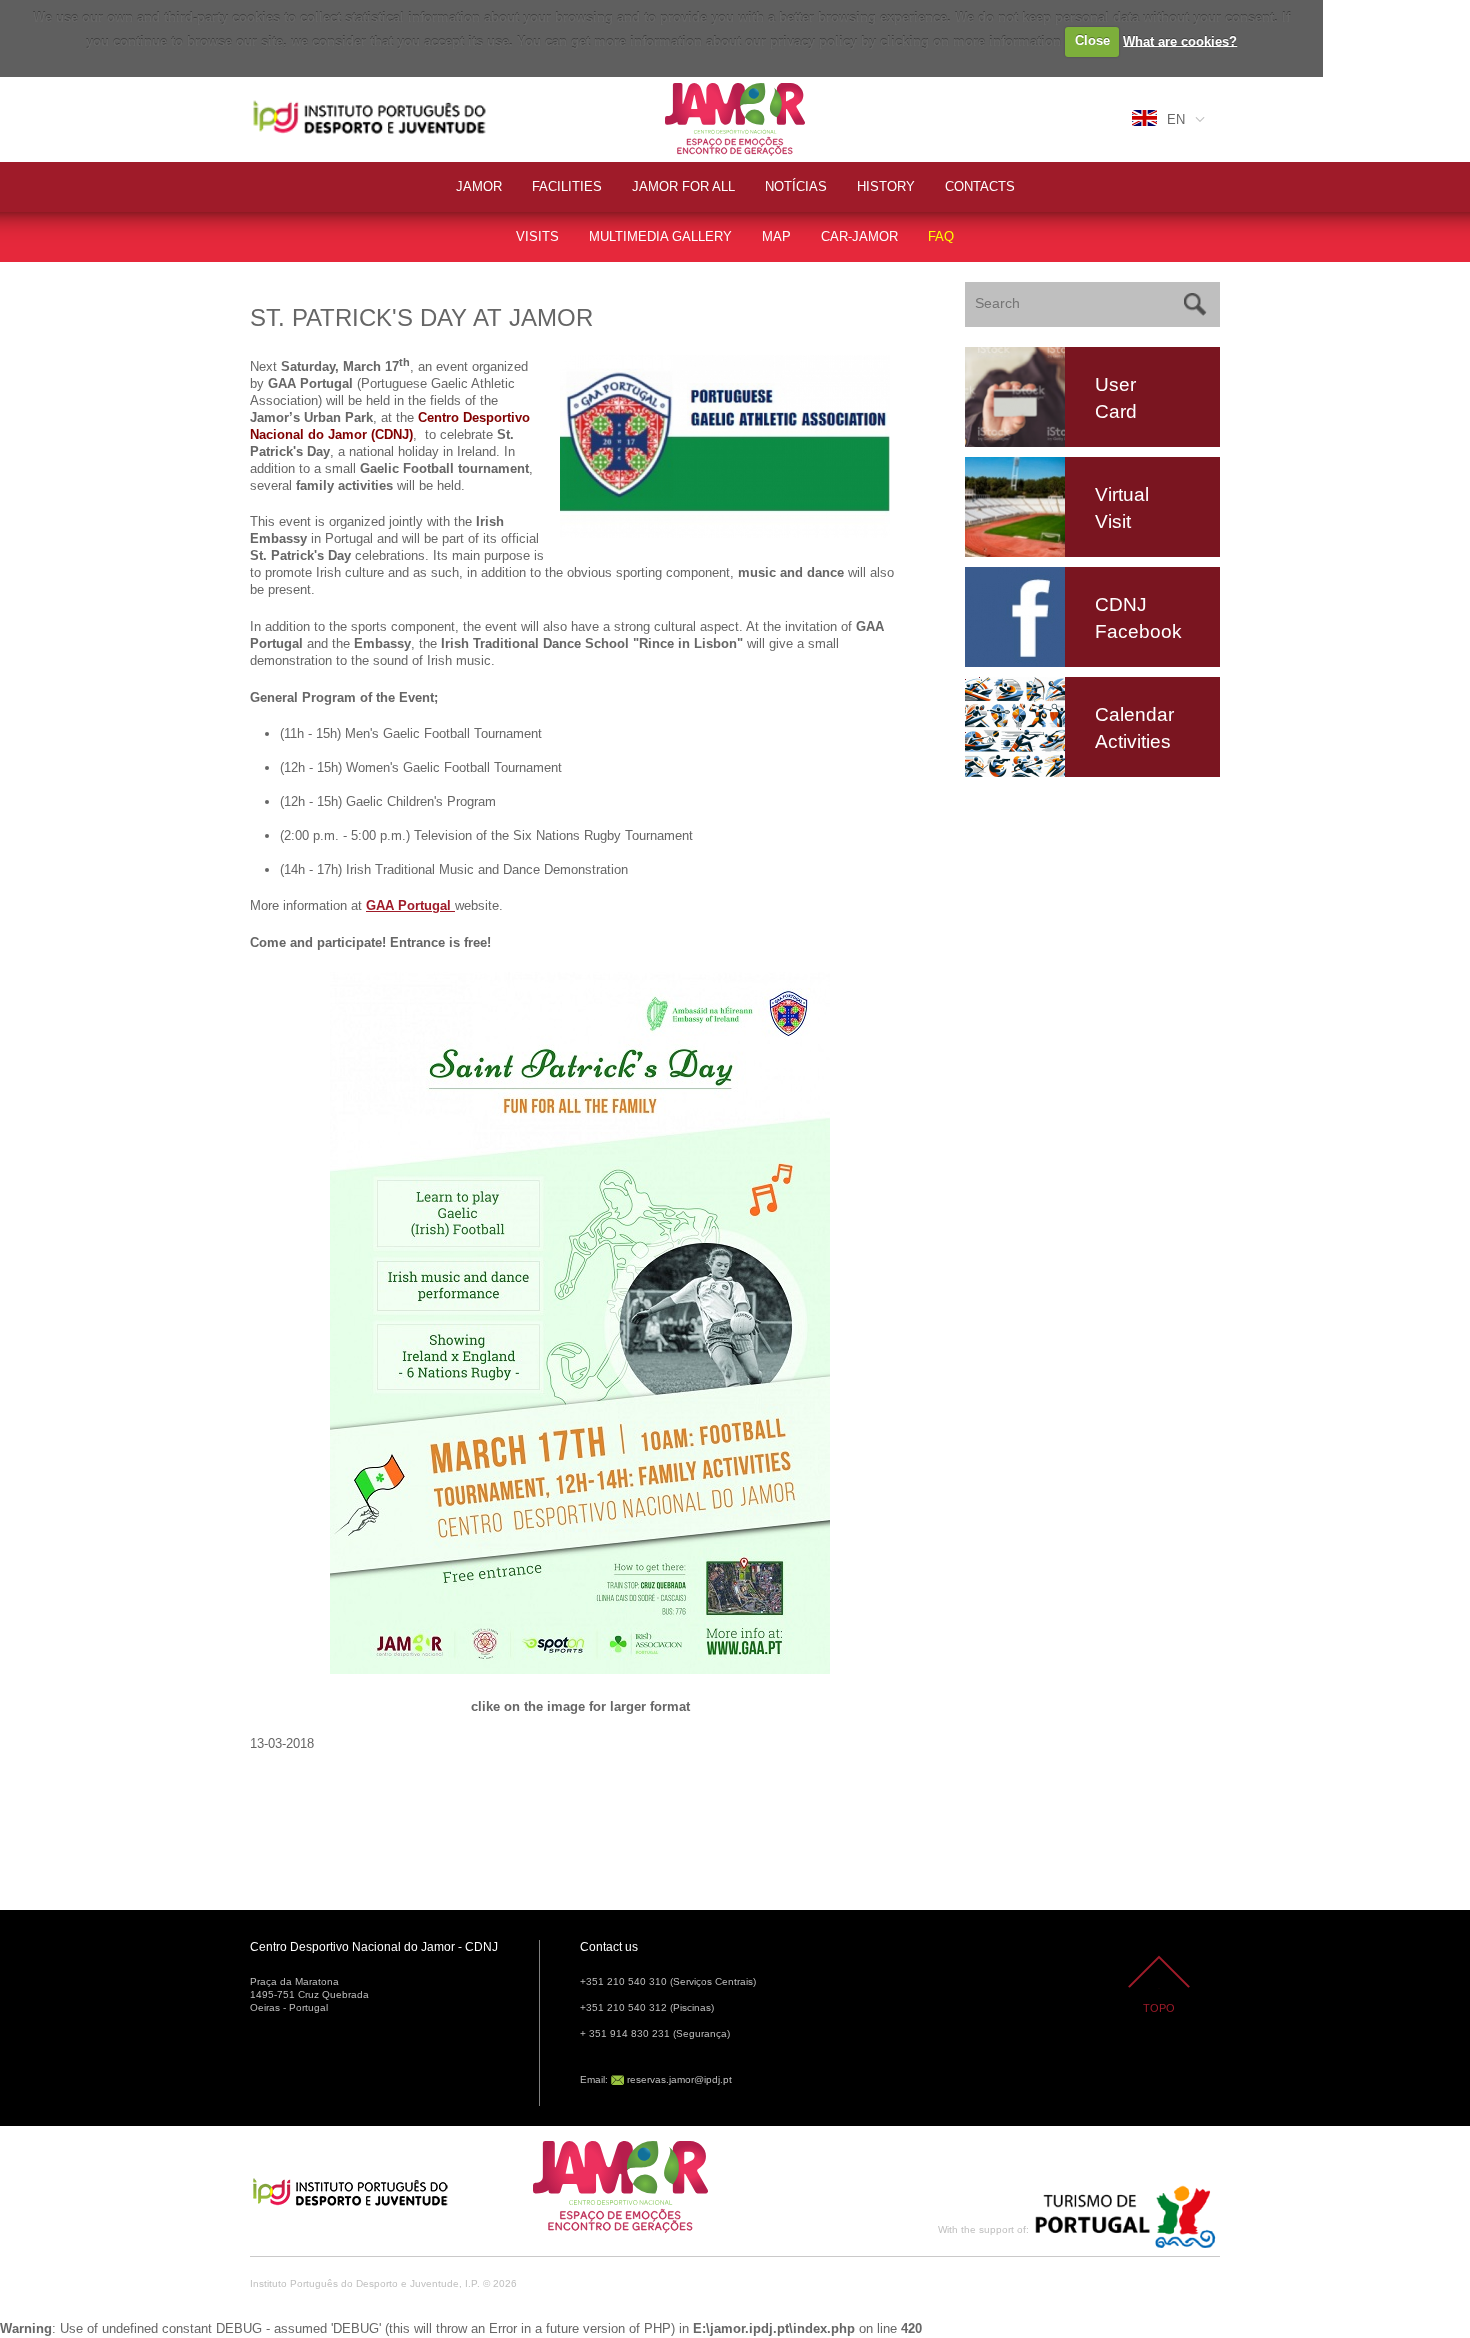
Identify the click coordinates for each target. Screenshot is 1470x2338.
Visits (537, 236)
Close (1092, 40)
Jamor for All (683, 186)
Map (776, 236)
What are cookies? (1180, 40)
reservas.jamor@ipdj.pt (679, 2079)
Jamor (684, 85)
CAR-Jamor (859, 236)
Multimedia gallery (660, 236)
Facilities (567, 186)
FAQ (941, 236)
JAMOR (479, 186)
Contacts (980, 186)
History (886, 186)
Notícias (796, 186)
